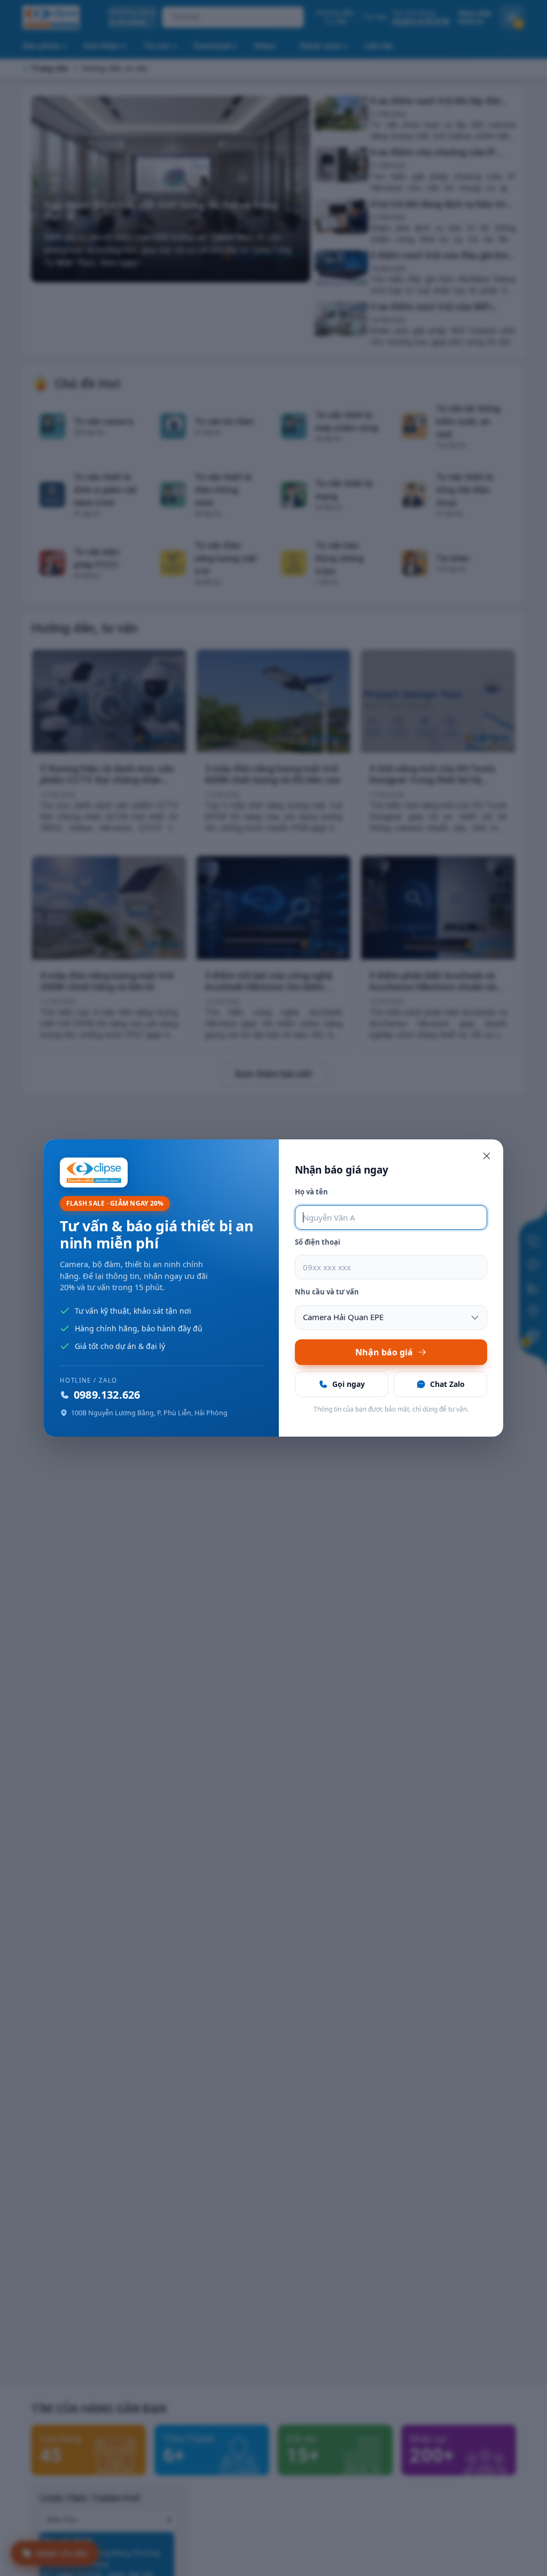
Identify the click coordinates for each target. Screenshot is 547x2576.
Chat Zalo (447, 1384)
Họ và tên (311, 1192)
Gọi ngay (349, 1384)
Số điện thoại (318, 1242)
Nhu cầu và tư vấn (327, 1292)
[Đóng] (487, 1156)
